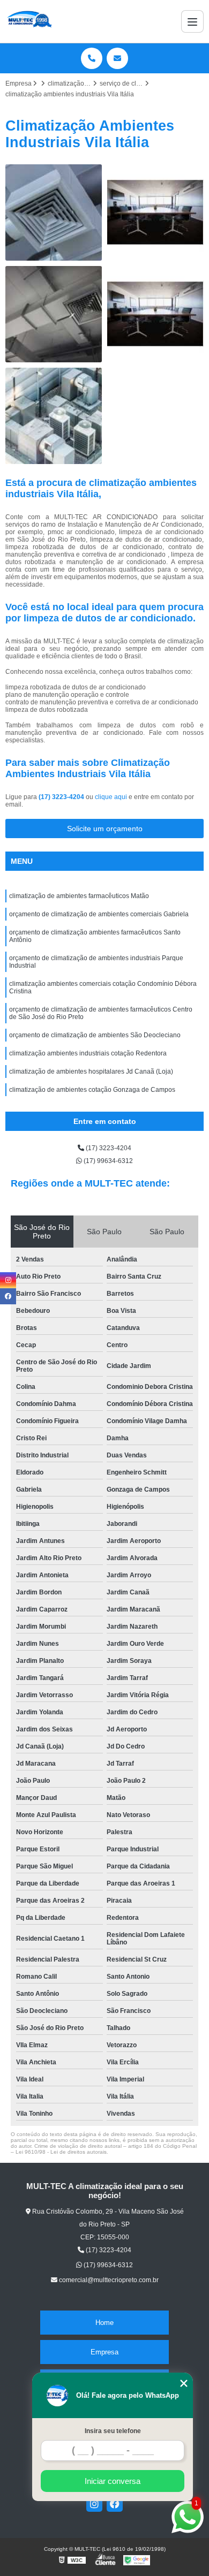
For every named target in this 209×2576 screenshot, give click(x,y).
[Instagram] (94, 2504)
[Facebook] (115, 2504)
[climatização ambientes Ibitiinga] (54, 314)
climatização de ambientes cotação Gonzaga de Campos (92, 1090)
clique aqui (111, 797)
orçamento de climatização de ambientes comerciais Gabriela (99, 914)
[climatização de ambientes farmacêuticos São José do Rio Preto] (155, 212)
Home (104, 2323)
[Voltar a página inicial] (29, 21)
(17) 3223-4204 (62, 797)
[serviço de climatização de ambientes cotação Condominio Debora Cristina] (54, 416)
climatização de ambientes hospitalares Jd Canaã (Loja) (91, 1072)
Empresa (104, 2352)
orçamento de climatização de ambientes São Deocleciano (95, 1035)
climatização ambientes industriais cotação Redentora (88, 1053)
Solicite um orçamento (105, 829)
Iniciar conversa (113, 2481)
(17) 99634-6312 (107, 1161)
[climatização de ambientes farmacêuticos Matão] (155, 314)
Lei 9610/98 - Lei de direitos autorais (61, 2152)
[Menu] (192, 21)
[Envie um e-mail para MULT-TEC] (117, 58)
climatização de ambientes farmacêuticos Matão (79, 896)
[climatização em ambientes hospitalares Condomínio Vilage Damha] (54, 212)
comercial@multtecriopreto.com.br (108, 2280)
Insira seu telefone (113, 2431)
